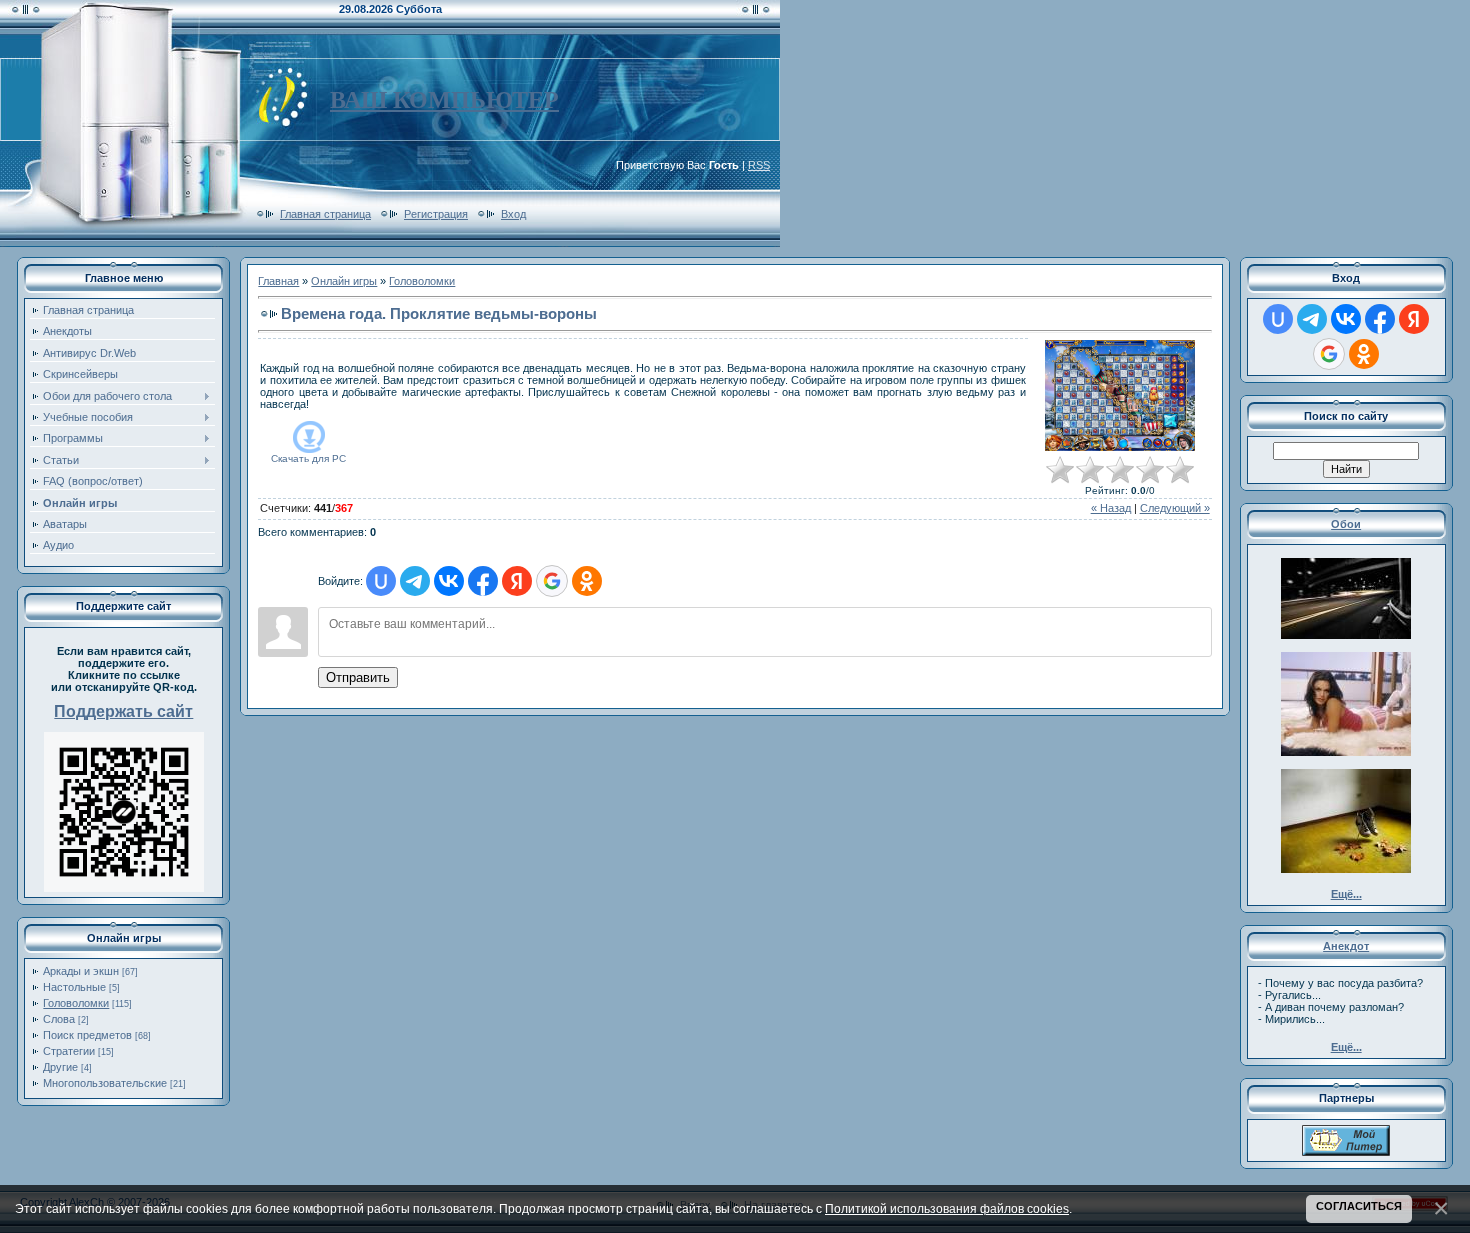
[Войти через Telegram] (415, 581)
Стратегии (69, 1051)
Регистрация (436, 214)
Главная (278, 281)
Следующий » (1175, 508)
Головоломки (76, 1003)
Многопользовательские (105, 1083)
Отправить (358, 677)
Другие (60, 1067)
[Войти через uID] (381, 581)
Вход (513, 214)
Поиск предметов (87, 1035)
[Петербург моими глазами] (1346, 1152)
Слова (59, 1019)
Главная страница (325, 214)
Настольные (74, 987)
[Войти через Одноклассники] (587, 581)
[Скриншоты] (1120, 395)
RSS (759, 165)
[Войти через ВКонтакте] (449, 581)
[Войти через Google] (552, 581)
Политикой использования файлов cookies (947, 1208)
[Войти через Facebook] (483, 581)
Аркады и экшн (81, 971)
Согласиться (1359, 1206)
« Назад (1111, 508)
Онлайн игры (344, 281)
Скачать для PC (308, 458)
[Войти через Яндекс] (517, 581)
